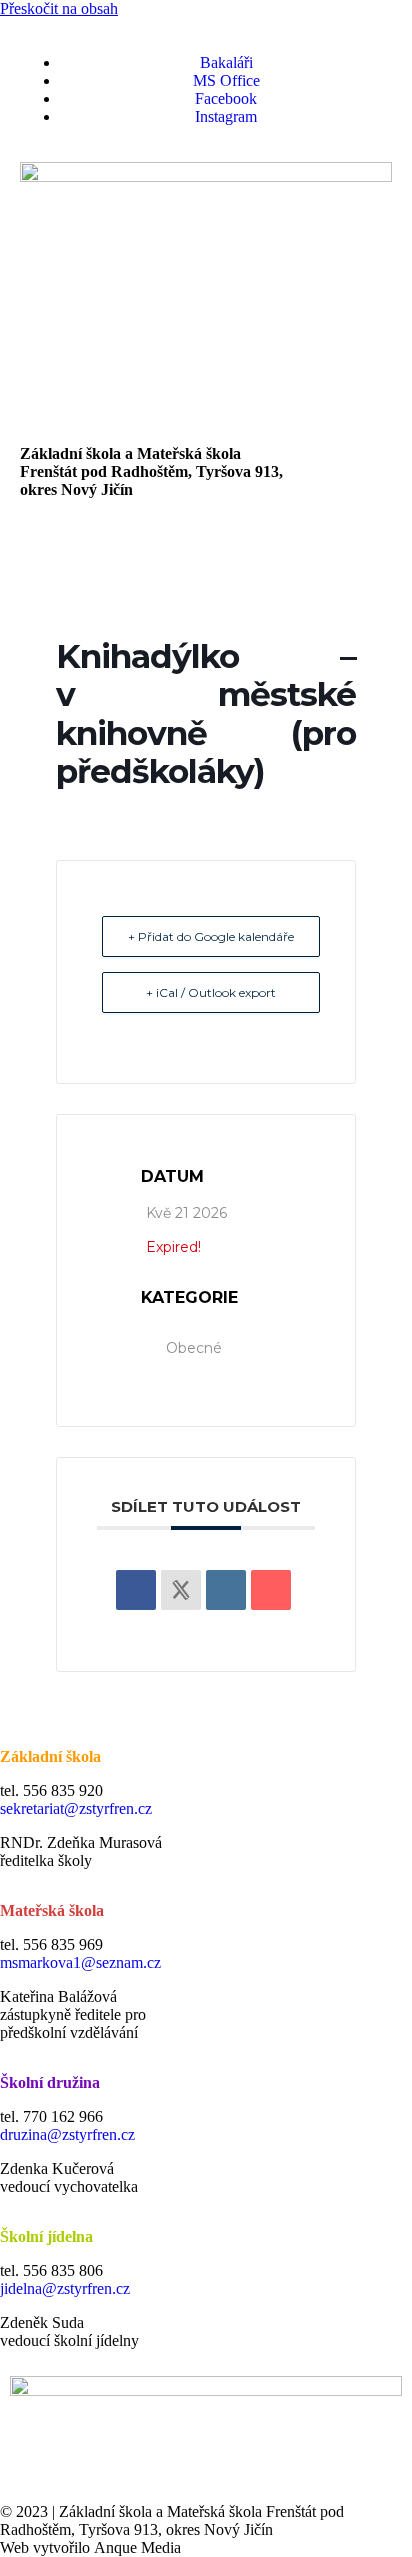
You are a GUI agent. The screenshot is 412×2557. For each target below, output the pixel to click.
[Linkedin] (226, 1590)
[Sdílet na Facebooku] (136, 1590)
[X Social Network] (181, 1590)
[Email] (271, 1590)
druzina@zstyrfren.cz (67, 2134)
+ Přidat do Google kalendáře (211, 936)
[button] (206, 546)
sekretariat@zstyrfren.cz (76, 1808)
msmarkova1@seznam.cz (80, 1962)
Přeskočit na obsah (59, 8)
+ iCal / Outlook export (211, 992)
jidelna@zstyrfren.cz (65, 2288)
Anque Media (137, 2547)
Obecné (194, 1348)
